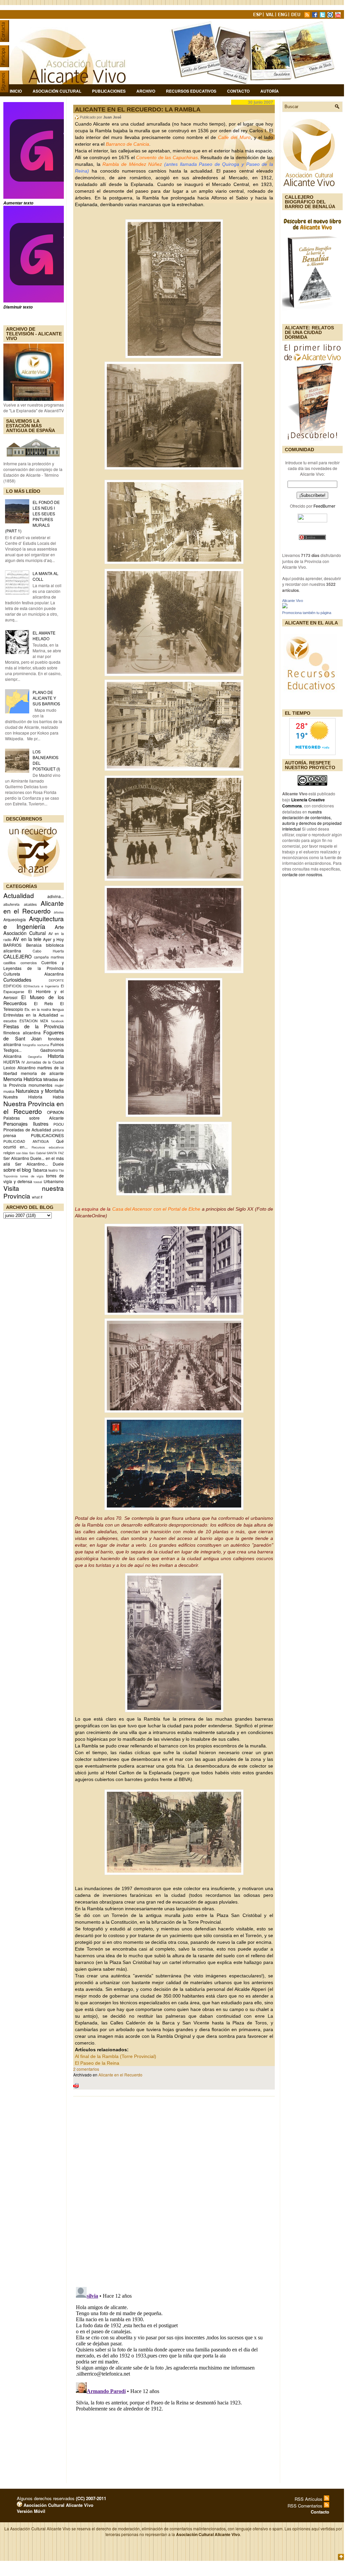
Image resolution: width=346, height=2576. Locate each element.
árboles (59, 912)
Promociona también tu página (307, 613)
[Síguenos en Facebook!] (315, 16)
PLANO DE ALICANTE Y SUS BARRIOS (46, 698)
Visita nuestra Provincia (34, 1192)
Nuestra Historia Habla (34, 1097)
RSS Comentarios (306, 2506)
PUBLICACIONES (47, 1135)
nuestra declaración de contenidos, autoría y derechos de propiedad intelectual (312, 820)
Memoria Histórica (23, 1079)
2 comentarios (86, 2069)
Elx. (27, 1009)
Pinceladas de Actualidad (27, 1130)
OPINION (55, 1112)
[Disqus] (174, 2190)
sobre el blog (17, 1169)
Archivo (146, 91)
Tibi (61, 1170)
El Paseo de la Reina (97, 2063)
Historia (56, 1056)
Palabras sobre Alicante (34, 1118)
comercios (29, 963)
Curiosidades (17, 979)
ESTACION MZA (34, 1021)
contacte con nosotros (302, 874)
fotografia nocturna (36, 1045)
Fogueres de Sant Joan (34, 1035)
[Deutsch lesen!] (297, 16)
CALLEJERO (17, 956)
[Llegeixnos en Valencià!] (271, 16)
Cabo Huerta (48, 951)
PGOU (59, 1124)
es (62, 1015)
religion (9, 1153)
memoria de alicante (42, 1073)
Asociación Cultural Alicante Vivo (58, 2505)
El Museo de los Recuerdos (34, 1000)
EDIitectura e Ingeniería (41, 986)
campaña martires (49, 957)
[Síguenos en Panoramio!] (331, 16)
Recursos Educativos (191, 91)
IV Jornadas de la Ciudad (43, 1062)
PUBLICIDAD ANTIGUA (26, 1141)
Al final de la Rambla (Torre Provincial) (116, 2056)
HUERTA (12, 1062)
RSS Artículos (309, 2499)
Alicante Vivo (293, 601)
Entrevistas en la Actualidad (31, 1015)
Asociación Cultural (57, 91)
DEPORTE (56, 980)
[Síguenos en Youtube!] (339, 16)
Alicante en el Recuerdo (120, 2075)
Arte (59, 927)
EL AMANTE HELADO (44, 636)
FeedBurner (324, 506)
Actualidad (19, 895)
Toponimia (10, 1176)
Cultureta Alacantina (34, 974)
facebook (57, 1021)
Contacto (238, 91)
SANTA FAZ (55, 1153)
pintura (58, 1130)
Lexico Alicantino (19, 1067)
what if (37, 1197)
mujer (59, 1085)
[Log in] (19, 2505)
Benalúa (34, 945)
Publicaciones (109, 91)
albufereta (11, 904)
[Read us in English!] (284, 16)
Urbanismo (54, 1181)
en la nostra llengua (48, 1009)
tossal (38, 1182)
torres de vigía (32, 1176)
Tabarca (40, 1170)
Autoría (270, 91)
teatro (53, 1170)
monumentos (40, 1085)
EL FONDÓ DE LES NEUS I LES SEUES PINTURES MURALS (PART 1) (32, 516)
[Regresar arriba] (341, 2557)
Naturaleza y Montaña (40, 1091)
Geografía (35, 1057)
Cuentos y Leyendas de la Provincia (34, 965)
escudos (10, 1021)
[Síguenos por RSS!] (308, 16)
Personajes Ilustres (26, 1123)
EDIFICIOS (12, 986)
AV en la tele (27, 939)
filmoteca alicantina (22, 1033)
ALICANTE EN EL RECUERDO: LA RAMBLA (138, 109)
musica (9, 1091)
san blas (22, 1153)
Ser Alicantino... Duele (39, 1164)
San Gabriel (37, 1153)
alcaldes (30, 904)
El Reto (44, 1003)
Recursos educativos (48, 1147)
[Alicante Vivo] (285, 606)
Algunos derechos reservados (61, 2498)
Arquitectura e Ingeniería (34, 922)
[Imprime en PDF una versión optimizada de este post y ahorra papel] (76, 2087)
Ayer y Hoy (53, 939)
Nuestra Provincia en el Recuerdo (34, 1107)
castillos (9, 963)
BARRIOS (12, 945)
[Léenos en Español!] (258, 16)
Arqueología (15, 919)
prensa (10, 1135)
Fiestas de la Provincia (34, 1026)
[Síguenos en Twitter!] (323, 16)
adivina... (56, 896)
